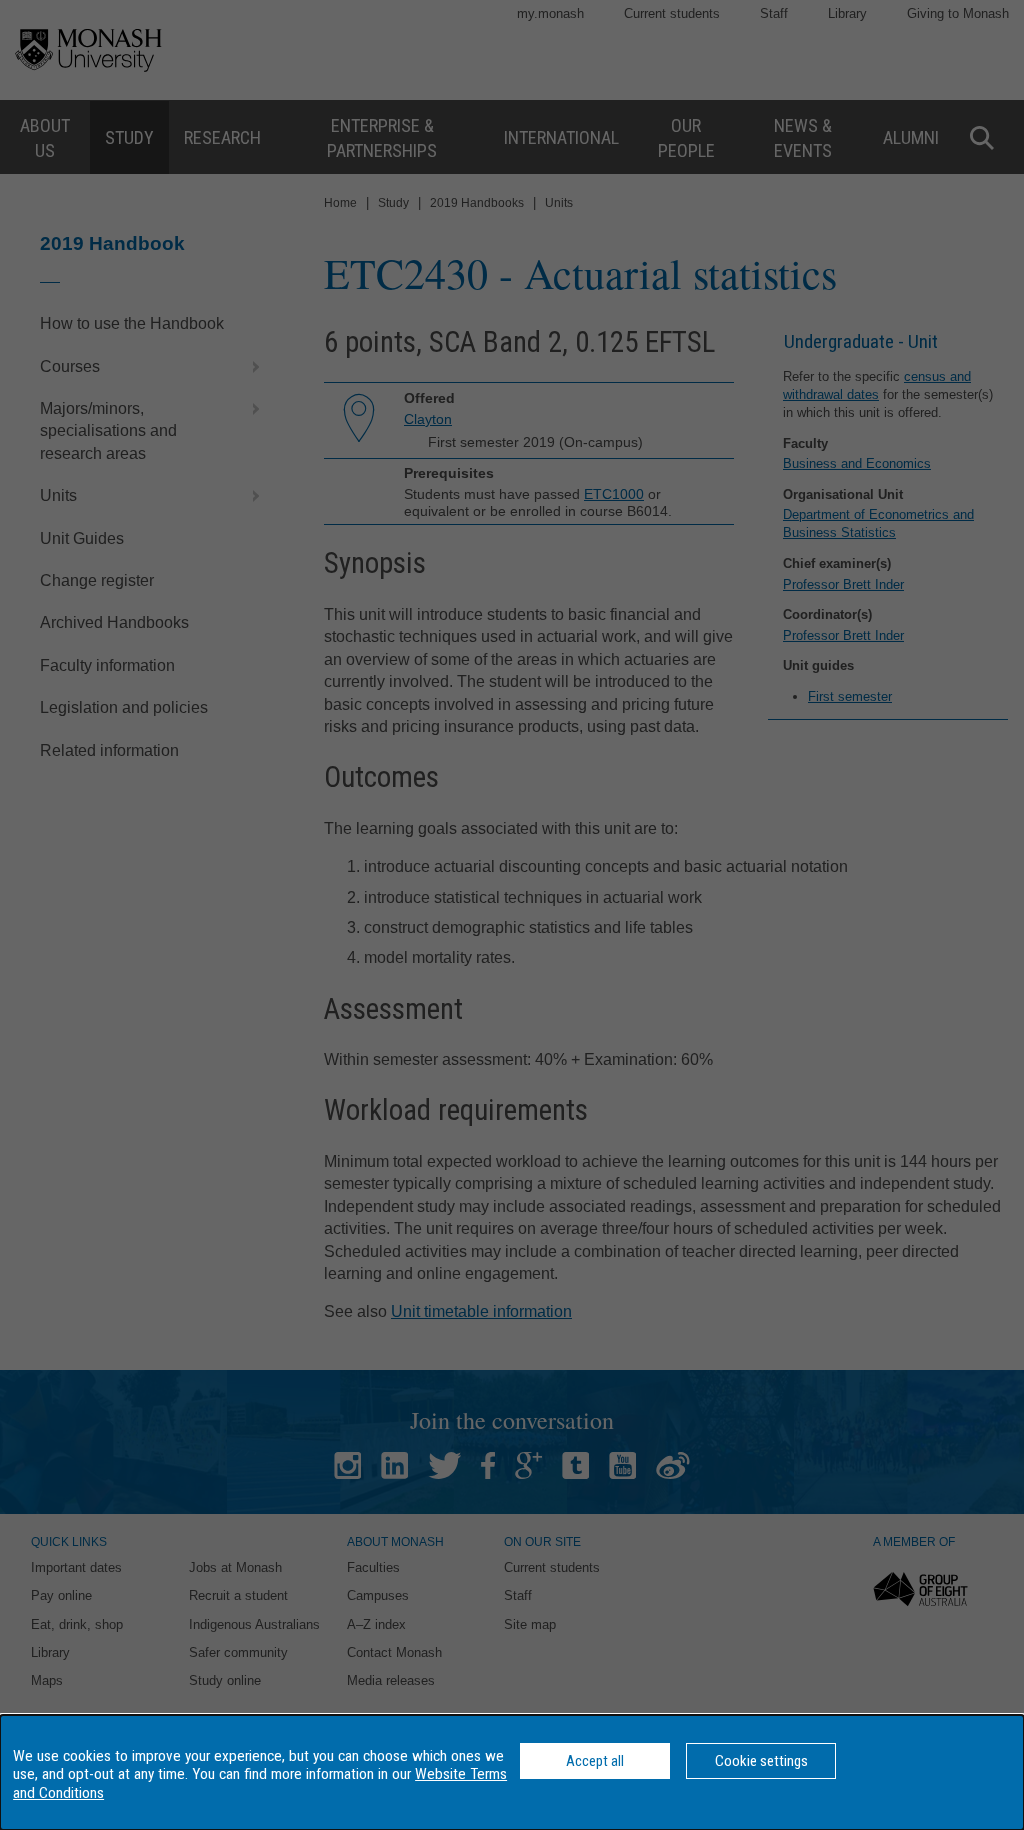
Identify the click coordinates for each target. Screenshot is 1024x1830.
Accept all (595, 1761)
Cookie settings (761, 1761)
